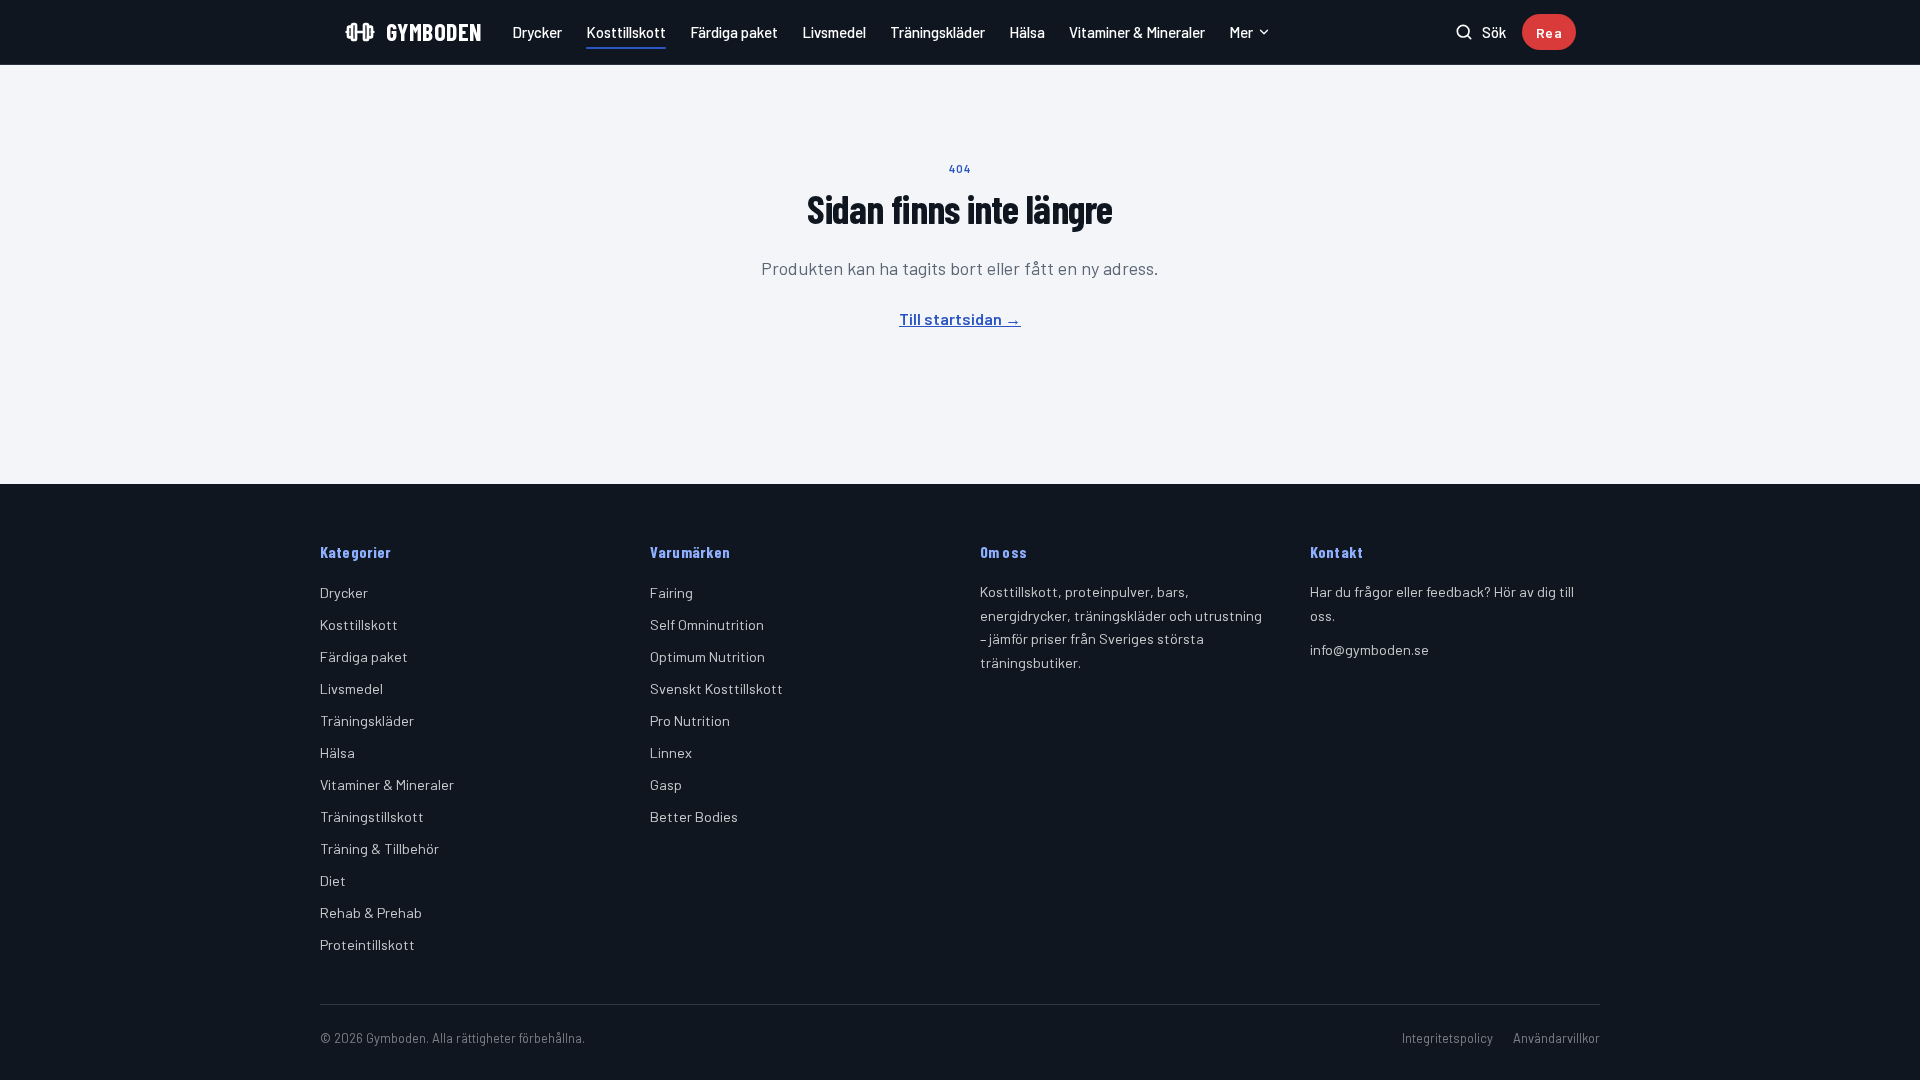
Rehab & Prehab (371, 912)
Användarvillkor (1556, 1038)
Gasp (666, 784)
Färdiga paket (734, 32)
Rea (1549, 32)
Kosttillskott (626, 32)
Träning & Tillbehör (379, 848)
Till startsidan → (960, 318)
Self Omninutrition (707, 624)
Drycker (537, 32)
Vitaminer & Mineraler (1137, 32)
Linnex (671, 752)
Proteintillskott (367, 944)
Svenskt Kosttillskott (716, 688)
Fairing (671, 592)
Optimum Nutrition (707, 656)
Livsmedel (834, 32)
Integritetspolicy (1447, 1038)
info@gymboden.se (1369, 649)
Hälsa (1027, 32)
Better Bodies (694, 816)
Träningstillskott (372, 816)
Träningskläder (937, 32)
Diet (333, 880)
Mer (1241, 32)
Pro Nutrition (690, 720)
